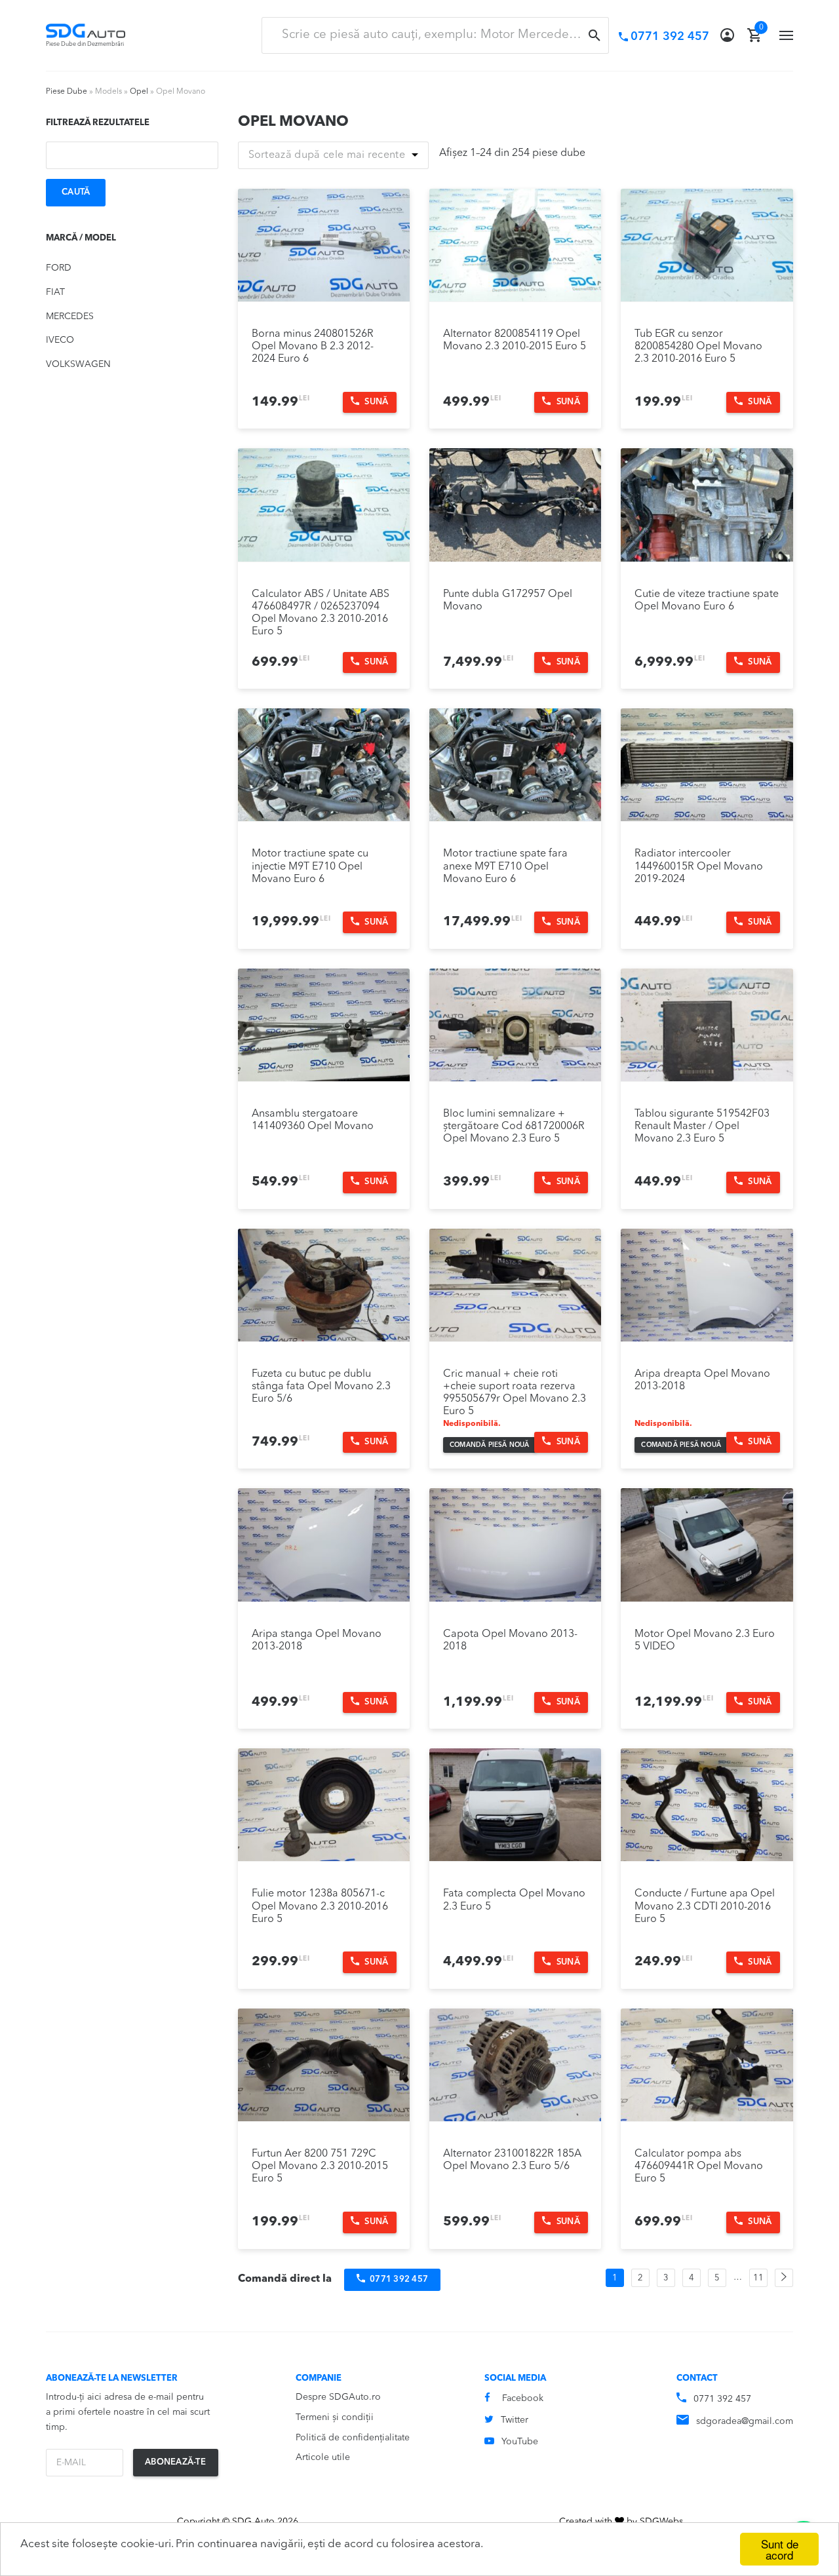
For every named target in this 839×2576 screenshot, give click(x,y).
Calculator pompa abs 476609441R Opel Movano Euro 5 (699, 2166)
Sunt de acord (780, 2549)
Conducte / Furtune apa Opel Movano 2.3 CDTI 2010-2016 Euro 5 (705, 1906)
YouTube (520, 2442)
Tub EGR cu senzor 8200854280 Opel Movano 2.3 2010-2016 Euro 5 (698, 347)
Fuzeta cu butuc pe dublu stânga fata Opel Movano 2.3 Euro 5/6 (321, 1387)
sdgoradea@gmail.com (745, 2421)
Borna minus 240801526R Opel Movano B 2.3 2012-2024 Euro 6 (313, 347)
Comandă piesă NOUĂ (490, 1445)
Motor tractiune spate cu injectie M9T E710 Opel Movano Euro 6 (310, 866)
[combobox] (435, 35)
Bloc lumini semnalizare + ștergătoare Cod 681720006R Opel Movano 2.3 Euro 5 (514, 1126)
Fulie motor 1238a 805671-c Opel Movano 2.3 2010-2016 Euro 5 (320, 1906)
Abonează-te (175, 2462)
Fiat (55, 292)
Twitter (515, 2420)
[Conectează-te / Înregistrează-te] (727, 35)
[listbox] (334, 155)
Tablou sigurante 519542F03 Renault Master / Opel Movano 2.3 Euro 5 (702, 1126)
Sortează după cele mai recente (327, 155)
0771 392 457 (722, 2399)
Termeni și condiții (335, 2417)
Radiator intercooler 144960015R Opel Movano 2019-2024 (699, 866)
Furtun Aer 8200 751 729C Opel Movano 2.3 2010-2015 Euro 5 (320, 2166)
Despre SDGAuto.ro (338, 2397)
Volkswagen (78, 364)
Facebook (523, 2398)
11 (758, 2278)
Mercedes (70, 317)
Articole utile (323, 2457)
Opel (139, 92)
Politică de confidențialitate (353, 2438)
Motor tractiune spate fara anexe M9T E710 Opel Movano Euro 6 (505, 866)
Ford (59, 268)
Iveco (60, 340)
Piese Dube (67, 92)
